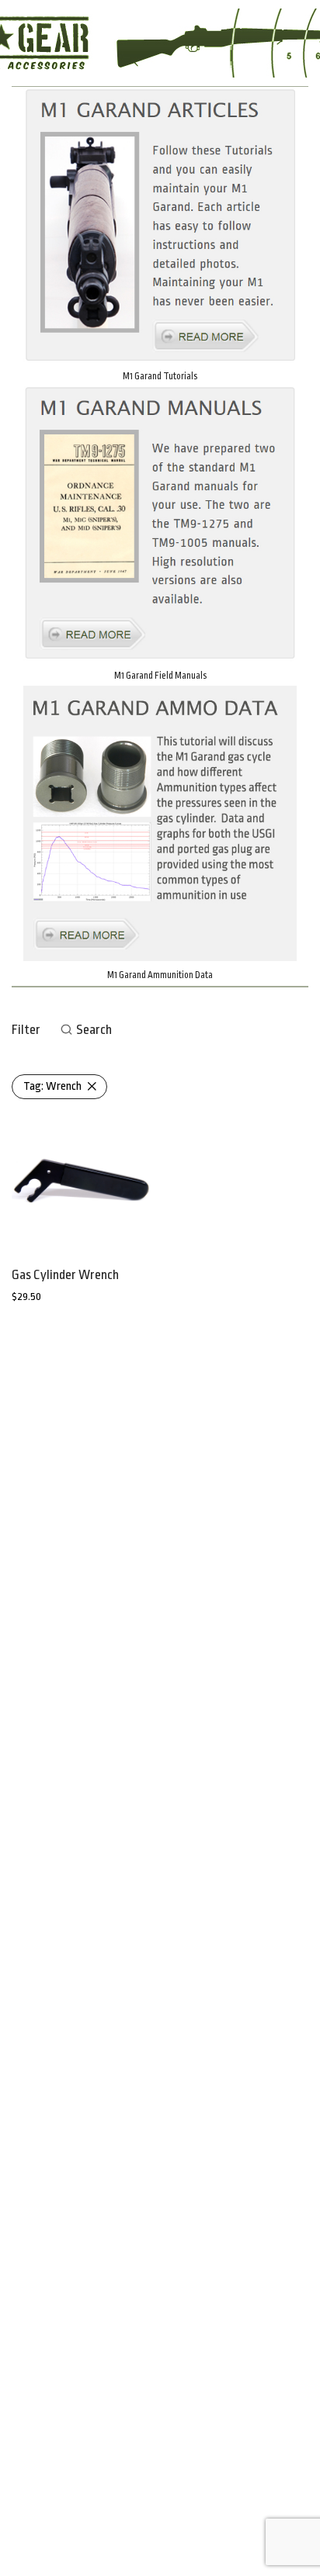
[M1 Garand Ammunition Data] (160, 823)
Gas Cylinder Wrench (65, 1275)
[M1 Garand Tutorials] (160, 225)
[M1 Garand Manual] (160, 524)
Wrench (52, 1086)
